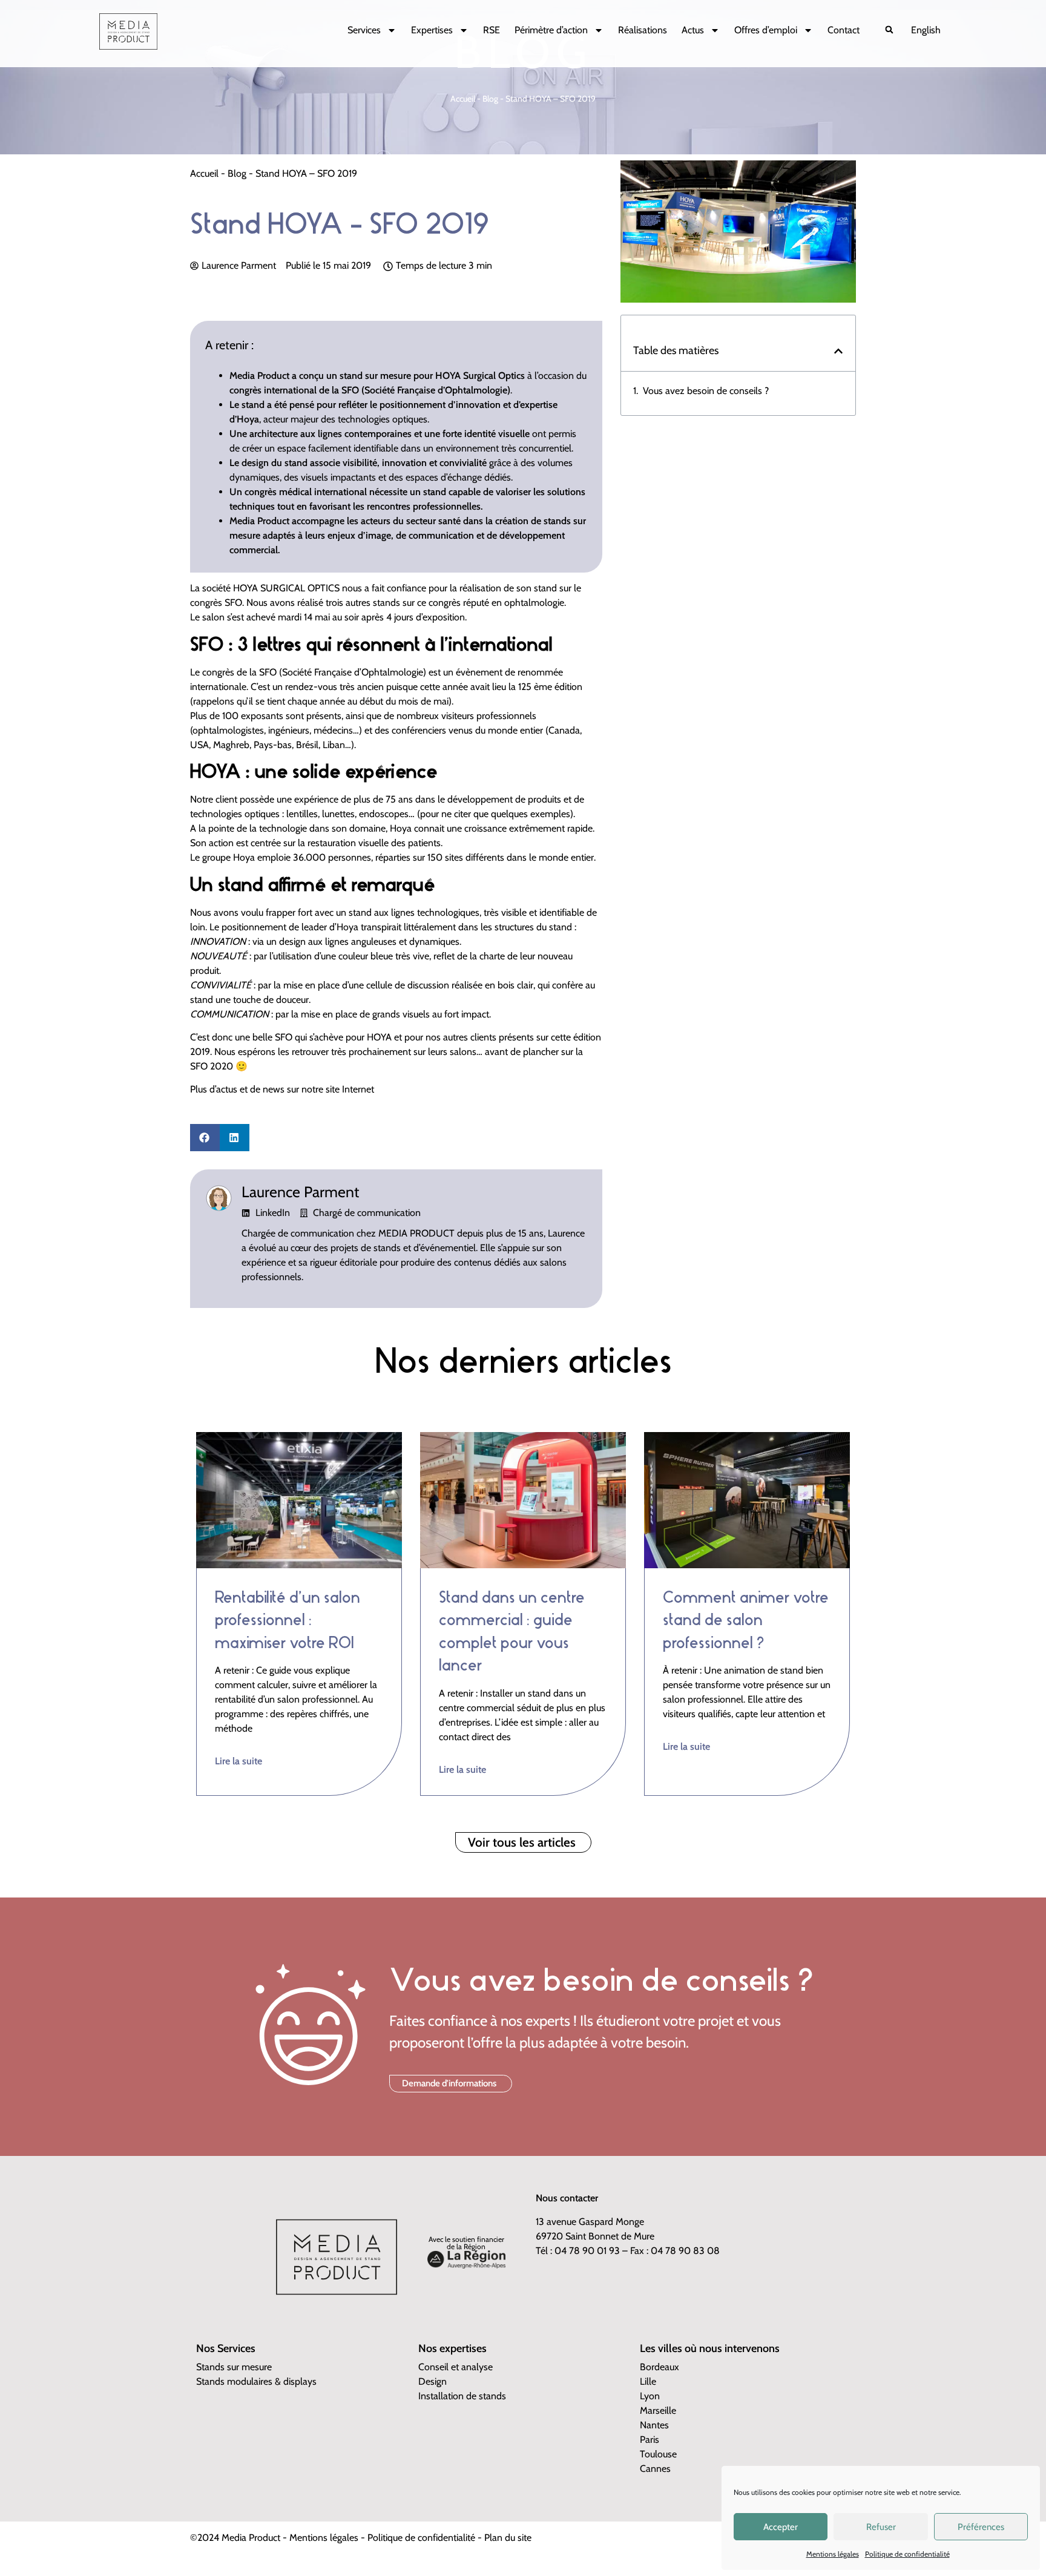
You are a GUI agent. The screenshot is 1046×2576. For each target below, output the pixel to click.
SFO (233, 603)
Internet (358, 1089)
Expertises (432, 30)
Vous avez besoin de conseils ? (706, 391)
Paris (650, 2440)
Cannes (655, 2469)
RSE (492, 30)
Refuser (881, 2527)
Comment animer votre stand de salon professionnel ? (746, 1620)
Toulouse (658, 2454)
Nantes (654, 2425)
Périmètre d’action (551, 30)
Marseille (658, 2410)
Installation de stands (462, 2396)
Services (364, 30)
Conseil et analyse (456, 2367)
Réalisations (643, 30)
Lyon (650, 2396)
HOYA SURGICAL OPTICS (286, 588)
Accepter (781, 2527)
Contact (844, 30)
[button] (889, 29)
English (926, 30)
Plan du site (508, 2538)
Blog (490, 99)
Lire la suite (238, 1761)
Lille (648, 2381)
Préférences (981, 2527)
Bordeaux (660, 2367)
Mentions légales (833, 2554)
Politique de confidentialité (907, 2554)
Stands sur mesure (234, 2367)
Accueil (463, 99)
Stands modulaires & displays (256, 2381)
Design (433, 2381)
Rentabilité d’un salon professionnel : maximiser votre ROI (288, 1620)
